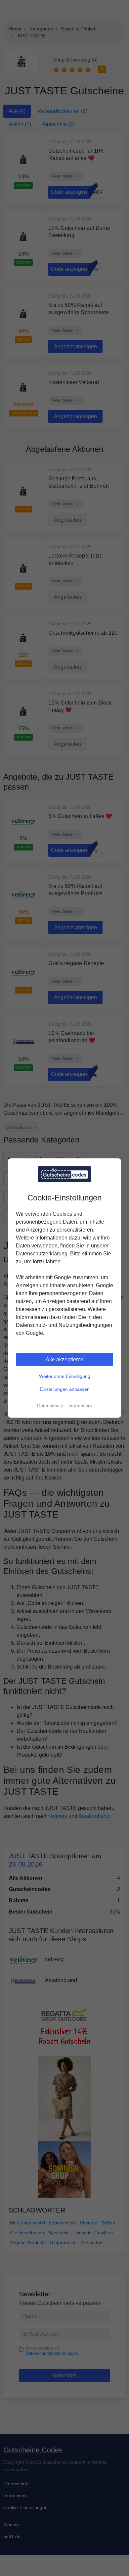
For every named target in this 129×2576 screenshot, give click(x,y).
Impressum (80, 1406)
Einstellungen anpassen (65, 1389)
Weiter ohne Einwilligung (65, 1376)
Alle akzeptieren (65, 1360)
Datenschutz (50, 1406)
